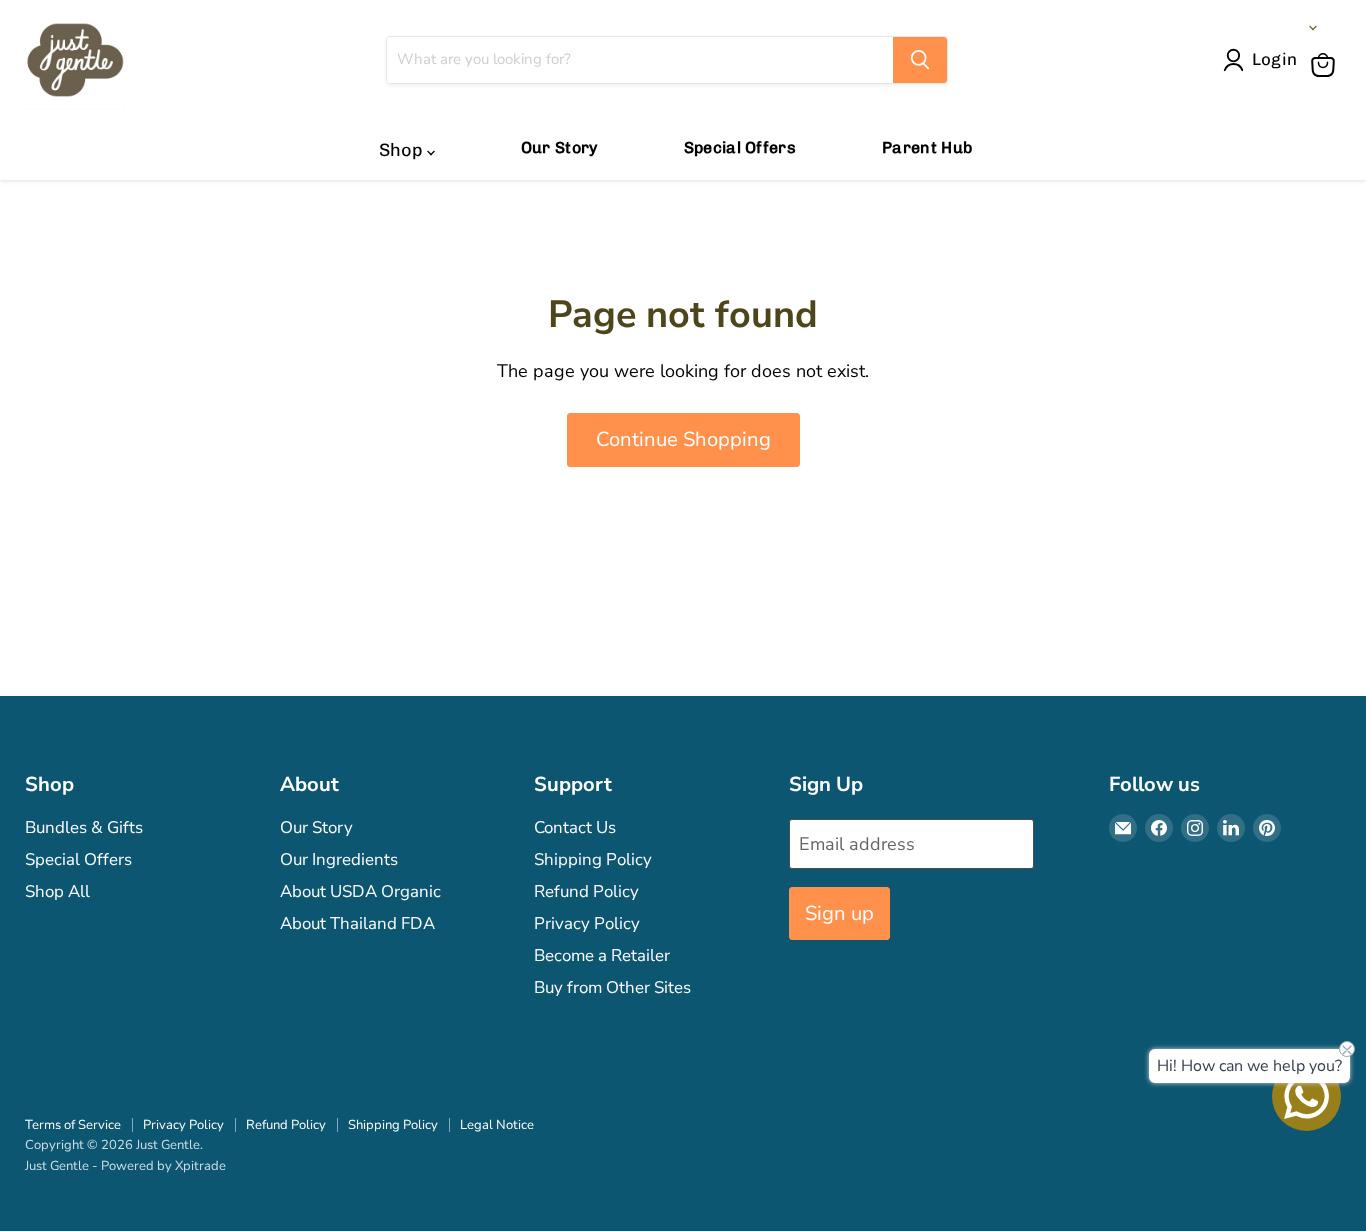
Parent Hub (927, 147)
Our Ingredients (339, 859)
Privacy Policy (587, 923)
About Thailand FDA (357, 923)
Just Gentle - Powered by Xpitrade (125, 1166)
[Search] (920, 60)
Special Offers (740, 147)
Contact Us (575, 827)
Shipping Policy (593, 859)
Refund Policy (586, 891)
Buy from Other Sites (612, 987)
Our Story (559, 147)
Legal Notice (497, 1125)
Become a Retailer (602, 955)
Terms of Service (73, 1125)
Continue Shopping (683, 439)
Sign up (839, 913)
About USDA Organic (360, 891)
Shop (403, 150)
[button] (1264, 60)
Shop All (57, 891)
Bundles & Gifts (84, 827)
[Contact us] (1306, 1096)
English (1276, 28)
